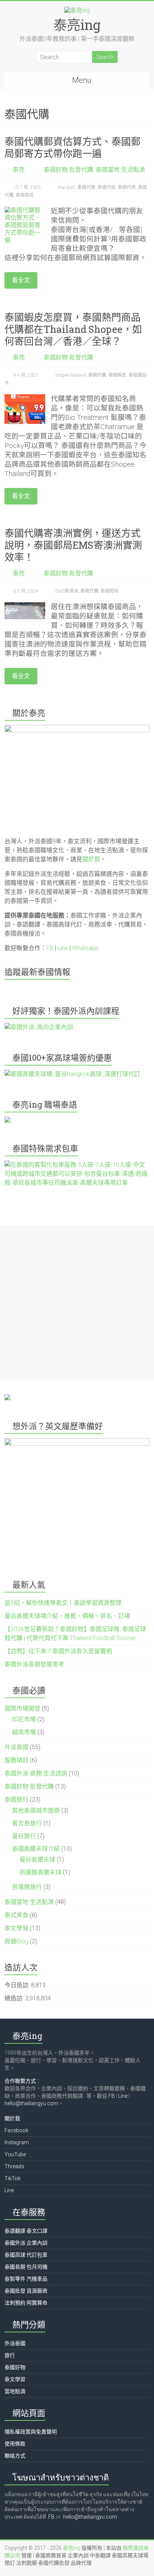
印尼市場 (24, 1719)
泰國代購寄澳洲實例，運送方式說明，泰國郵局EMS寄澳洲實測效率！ (73, 545)
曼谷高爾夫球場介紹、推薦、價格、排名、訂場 (67, 1616)
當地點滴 (15, 2391)
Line (63, 948)
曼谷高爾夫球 (37, 1860)
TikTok (13, 2178)
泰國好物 (15, 2367)
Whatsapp (85, 948)
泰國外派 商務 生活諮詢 (36, 1773)
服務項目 (16, 1760)
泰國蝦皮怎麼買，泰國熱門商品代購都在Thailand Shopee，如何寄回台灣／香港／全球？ (73, 329)
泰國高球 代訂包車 (26, 2255)
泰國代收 (107, 187)
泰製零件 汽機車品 (26, 2279)
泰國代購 (97, 375)
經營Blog (16, 1941)
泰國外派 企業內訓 (26, 2243)
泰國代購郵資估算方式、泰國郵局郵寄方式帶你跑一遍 (73, 147)
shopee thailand (71, 375)
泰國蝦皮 (117, 375)
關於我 (91, 859)
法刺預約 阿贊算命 (26, 2303)
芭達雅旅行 (27, 1887)
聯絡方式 (15, 2456)
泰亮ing (77, 25)
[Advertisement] (77, 1302)
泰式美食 (16, 1915)
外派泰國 (16, 1747)
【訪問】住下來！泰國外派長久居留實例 (58, 1651)
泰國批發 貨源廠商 (26, 2291)
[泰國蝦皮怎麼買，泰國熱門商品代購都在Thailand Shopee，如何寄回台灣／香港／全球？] (25, 398)
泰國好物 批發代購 (68, 170)
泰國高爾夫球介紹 (36, 1849)
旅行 (10, 2355)
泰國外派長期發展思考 (34, 1664)
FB (50, 948)
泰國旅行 (16, 1800)
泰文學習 (16, 1928)
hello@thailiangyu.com (31, 2103)
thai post (67, 187)
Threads (14, 2166)
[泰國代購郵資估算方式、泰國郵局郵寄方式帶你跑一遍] (25, 210)
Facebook (16, 2130)
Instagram (17, 2142)
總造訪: (15, 1998)
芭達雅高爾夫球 (40, 1872)
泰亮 (19, 170)
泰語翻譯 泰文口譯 (26, 2231)
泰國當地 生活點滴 (120, 170)
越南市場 (24, 1732)
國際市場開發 (22, 1709)
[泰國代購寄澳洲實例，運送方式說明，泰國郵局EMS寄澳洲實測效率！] (25, 606)
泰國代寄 (86, 187)
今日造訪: (18, 1985)
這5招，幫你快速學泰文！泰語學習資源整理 (63, 1603)
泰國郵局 (25, 195)
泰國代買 (127, 187)
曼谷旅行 (24, 1836)
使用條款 (15, 2444)
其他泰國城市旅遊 (36, 1810)
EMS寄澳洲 (67, 591)
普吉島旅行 (27, 1823)
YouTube (15, 2154)
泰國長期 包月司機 (26, 2267)
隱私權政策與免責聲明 (31, 2432)
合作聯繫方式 (20, 2081)
